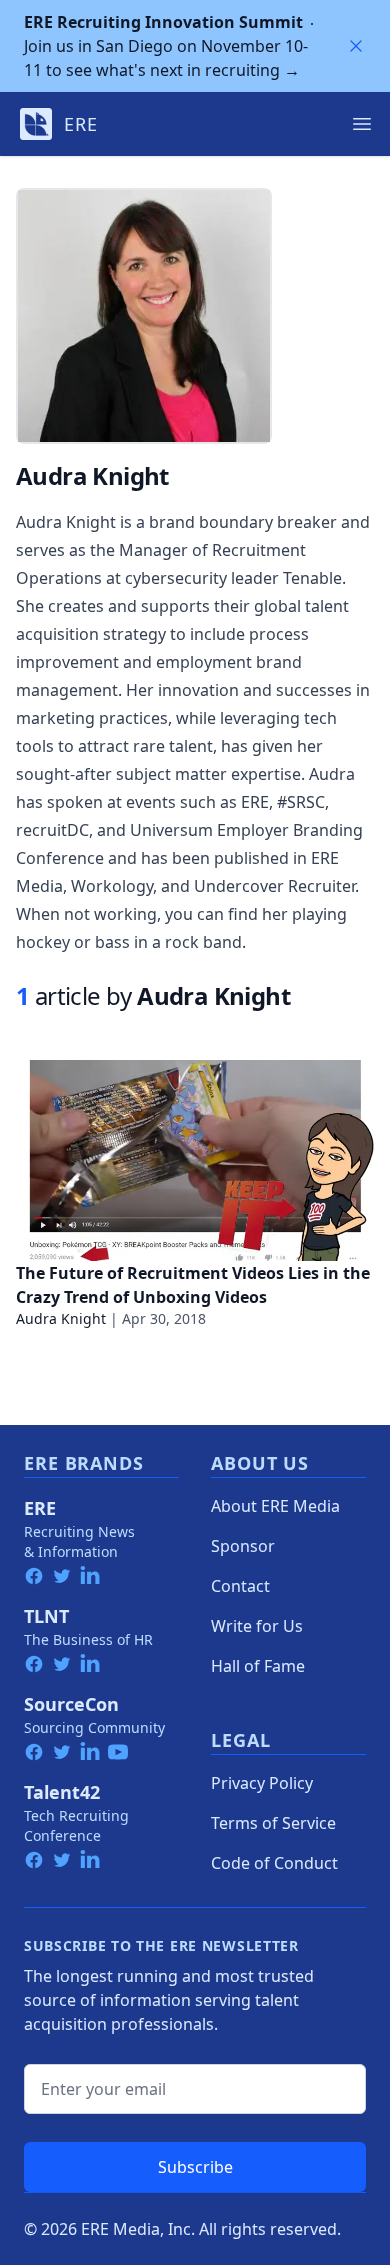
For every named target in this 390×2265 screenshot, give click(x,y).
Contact (240, 1586)
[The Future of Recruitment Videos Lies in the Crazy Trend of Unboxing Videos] (195, 1160)
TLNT (46, 1616)
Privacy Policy (262, 1783)
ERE (40, 1508)
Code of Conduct (274, 1863)
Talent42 (62, 1792)
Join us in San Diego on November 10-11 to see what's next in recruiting (166, 46)
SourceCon (71, 1704)
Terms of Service (273, 1823)
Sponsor (243, 1546)
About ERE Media (275, 1506)
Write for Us (257, 1626)
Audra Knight (61, 1318)
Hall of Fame (258, 1666)
